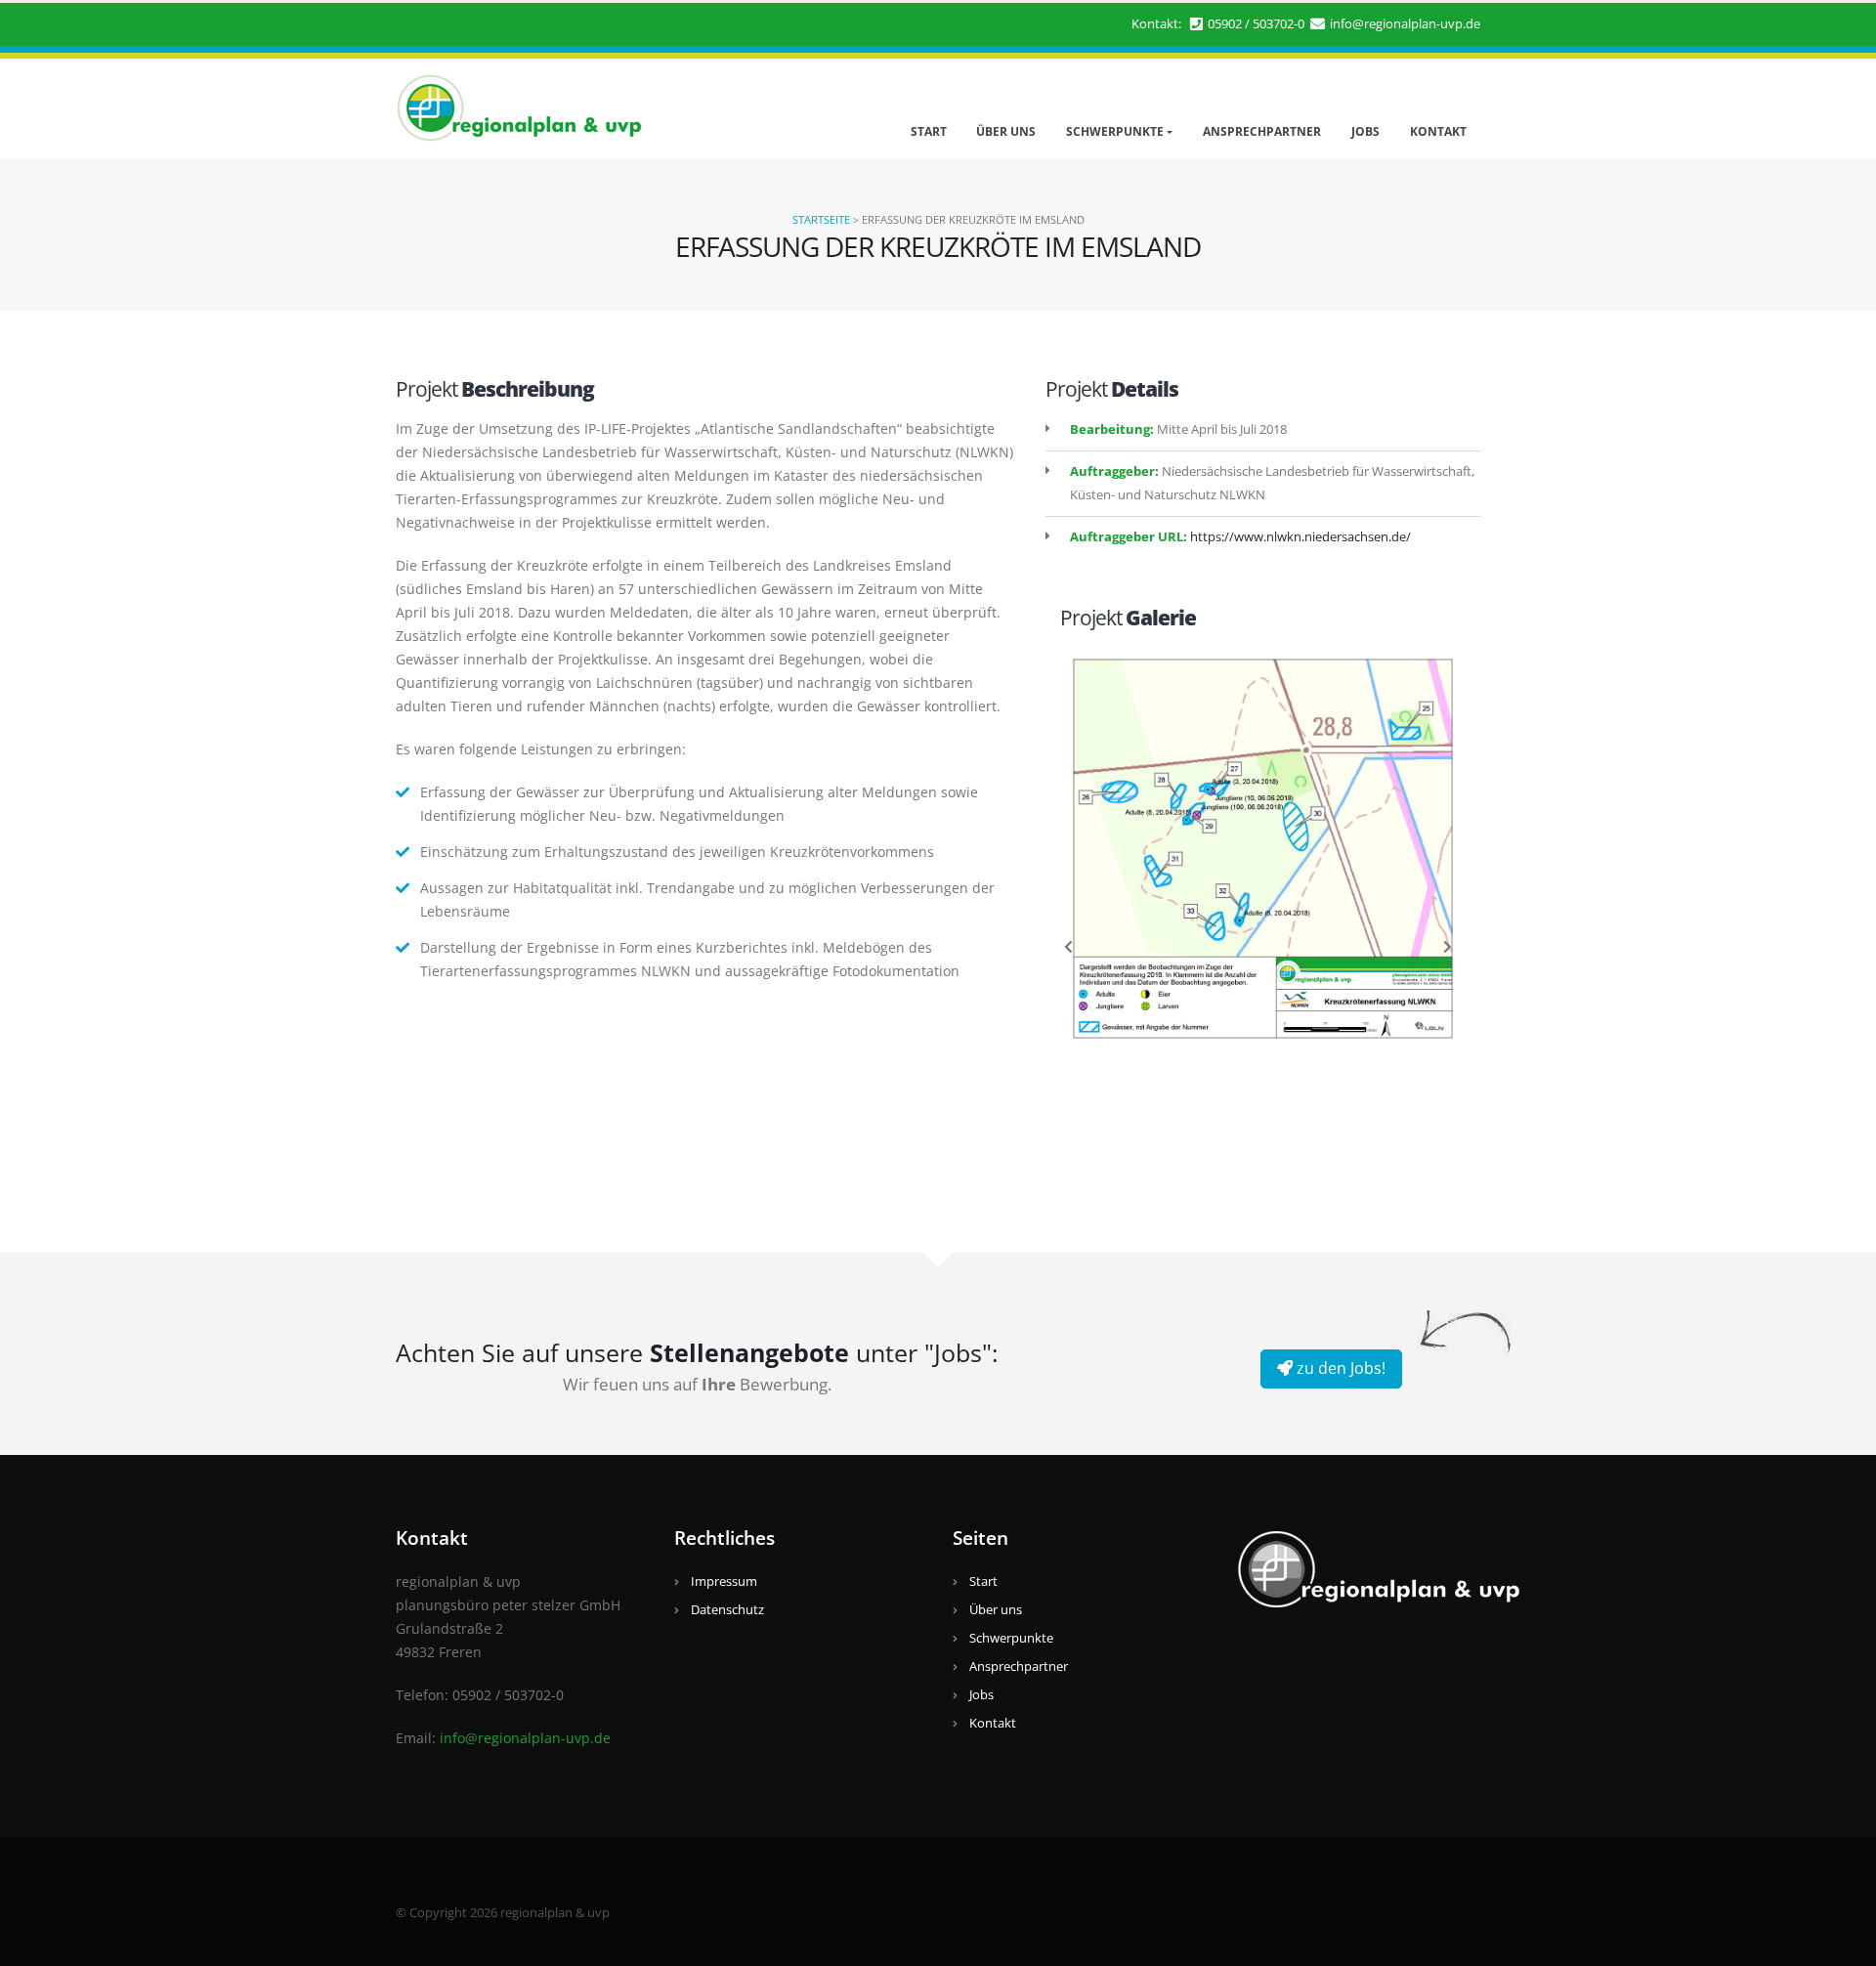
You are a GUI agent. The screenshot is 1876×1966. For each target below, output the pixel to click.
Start (929, 131)
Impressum (724, 1581)
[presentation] (1069, 946)
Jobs (1365, 131)
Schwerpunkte (1115, 131)
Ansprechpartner (1262, 131)
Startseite (821, 219)
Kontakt (1438, 131)
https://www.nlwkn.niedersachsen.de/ (1300, 537)
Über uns (1006, 131)
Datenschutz (727, 1610)
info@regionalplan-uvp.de (1405, 24)
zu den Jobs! (1339, 1368)
